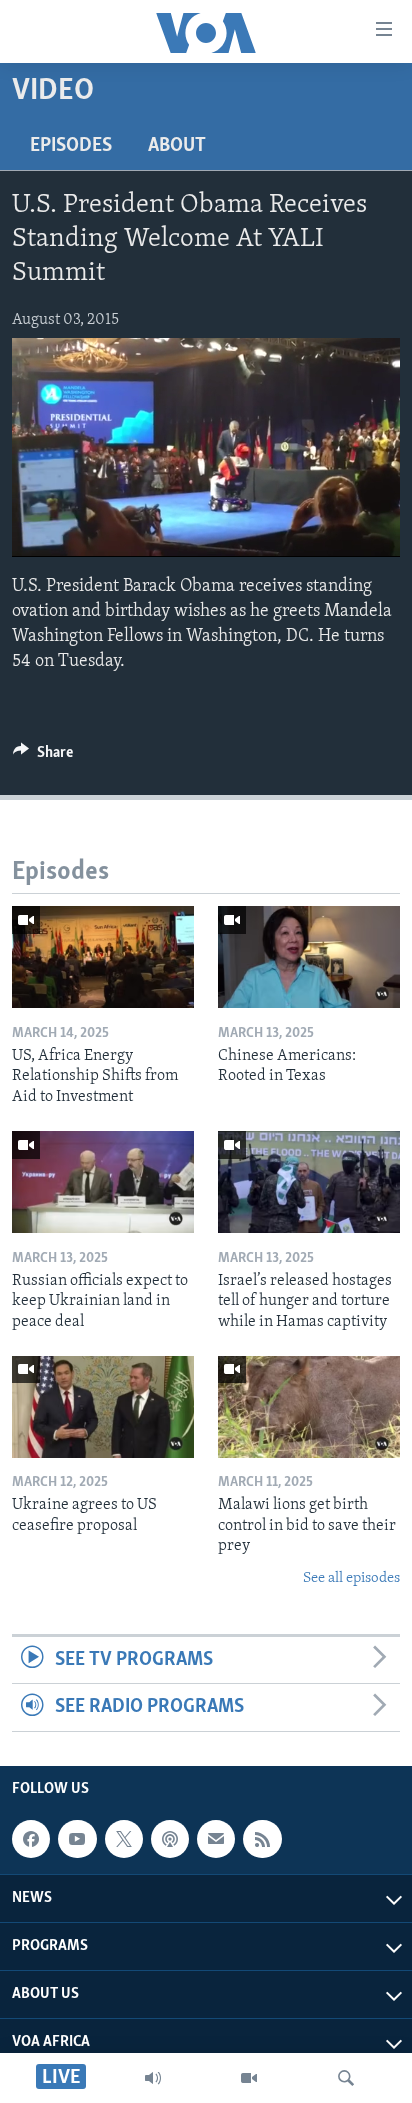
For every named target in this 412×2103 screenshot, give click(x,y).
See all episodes (351, 1578)
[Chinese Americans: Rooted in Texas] (309, 957)
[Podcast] (170, 1839)
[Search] (346, 2078)
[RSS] (262, 1839)
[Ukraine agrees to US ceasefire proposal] (103, 1407)
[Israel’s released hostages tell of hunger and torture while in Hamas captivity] (309, 1182)
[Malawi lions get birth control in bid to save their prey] (309, 1407)
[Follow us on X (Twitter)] (124, 1839)
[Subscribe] (216, 1839)
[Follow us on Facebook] (31, 1839)
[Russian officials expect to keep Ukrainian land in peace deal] (103, 1182)
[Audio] (153, 2078)
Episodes (71, 146)
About (177, 146)
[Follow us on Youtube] (77, 1839)
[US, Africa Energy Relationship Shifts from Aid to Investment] (103, 957)
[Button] (43, 757)
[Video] (249, 2078)
